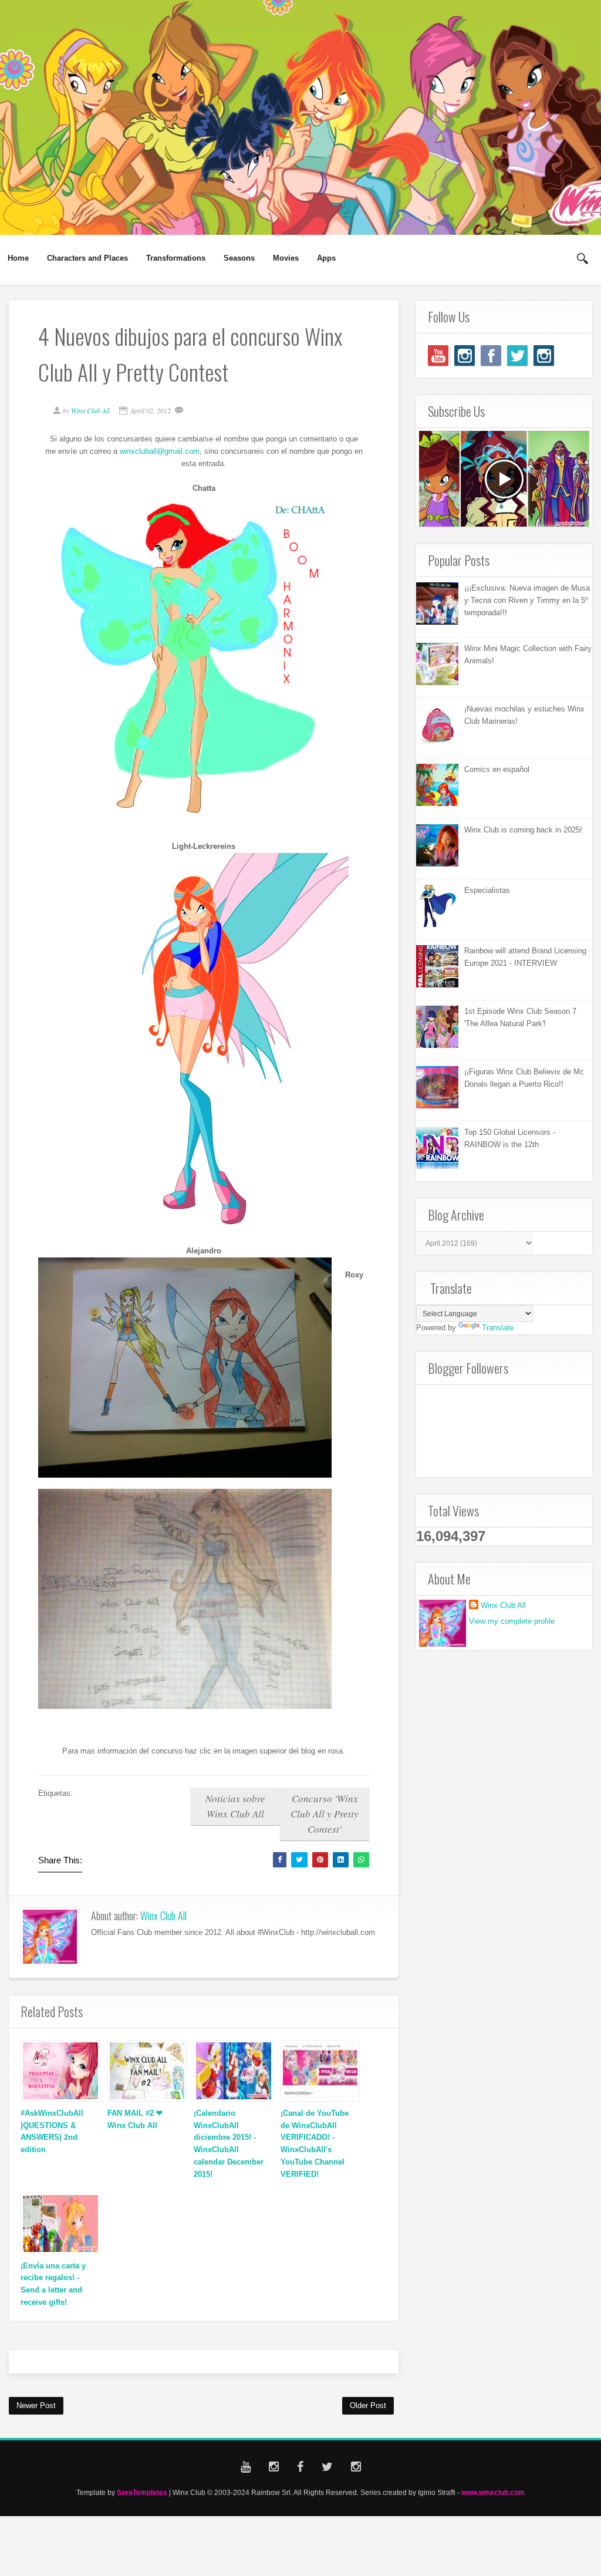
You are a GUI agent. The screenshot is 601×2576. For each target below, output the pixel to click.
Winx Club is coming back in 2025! (523, 830)
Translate (498, 1328)
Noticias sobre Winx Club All (235, 1806)
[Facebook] (491, 355)
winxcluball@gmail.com (160, 451)
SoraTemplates (142, 2492)
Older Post (368, 2405)
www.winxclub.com (493, 2492)
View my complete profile (512, 1621)
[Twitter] (517, 355)
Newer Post (36, 2405)
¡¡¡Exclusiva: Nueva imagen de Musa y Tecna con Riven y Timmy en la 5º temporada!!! (527, 600)
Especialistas (487, 890)
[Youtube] (438, 355)
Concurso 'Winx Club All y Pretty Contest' (325, 1814)
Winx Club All (163, 1916)
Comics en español (497, 769)
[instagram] (465, 355)
